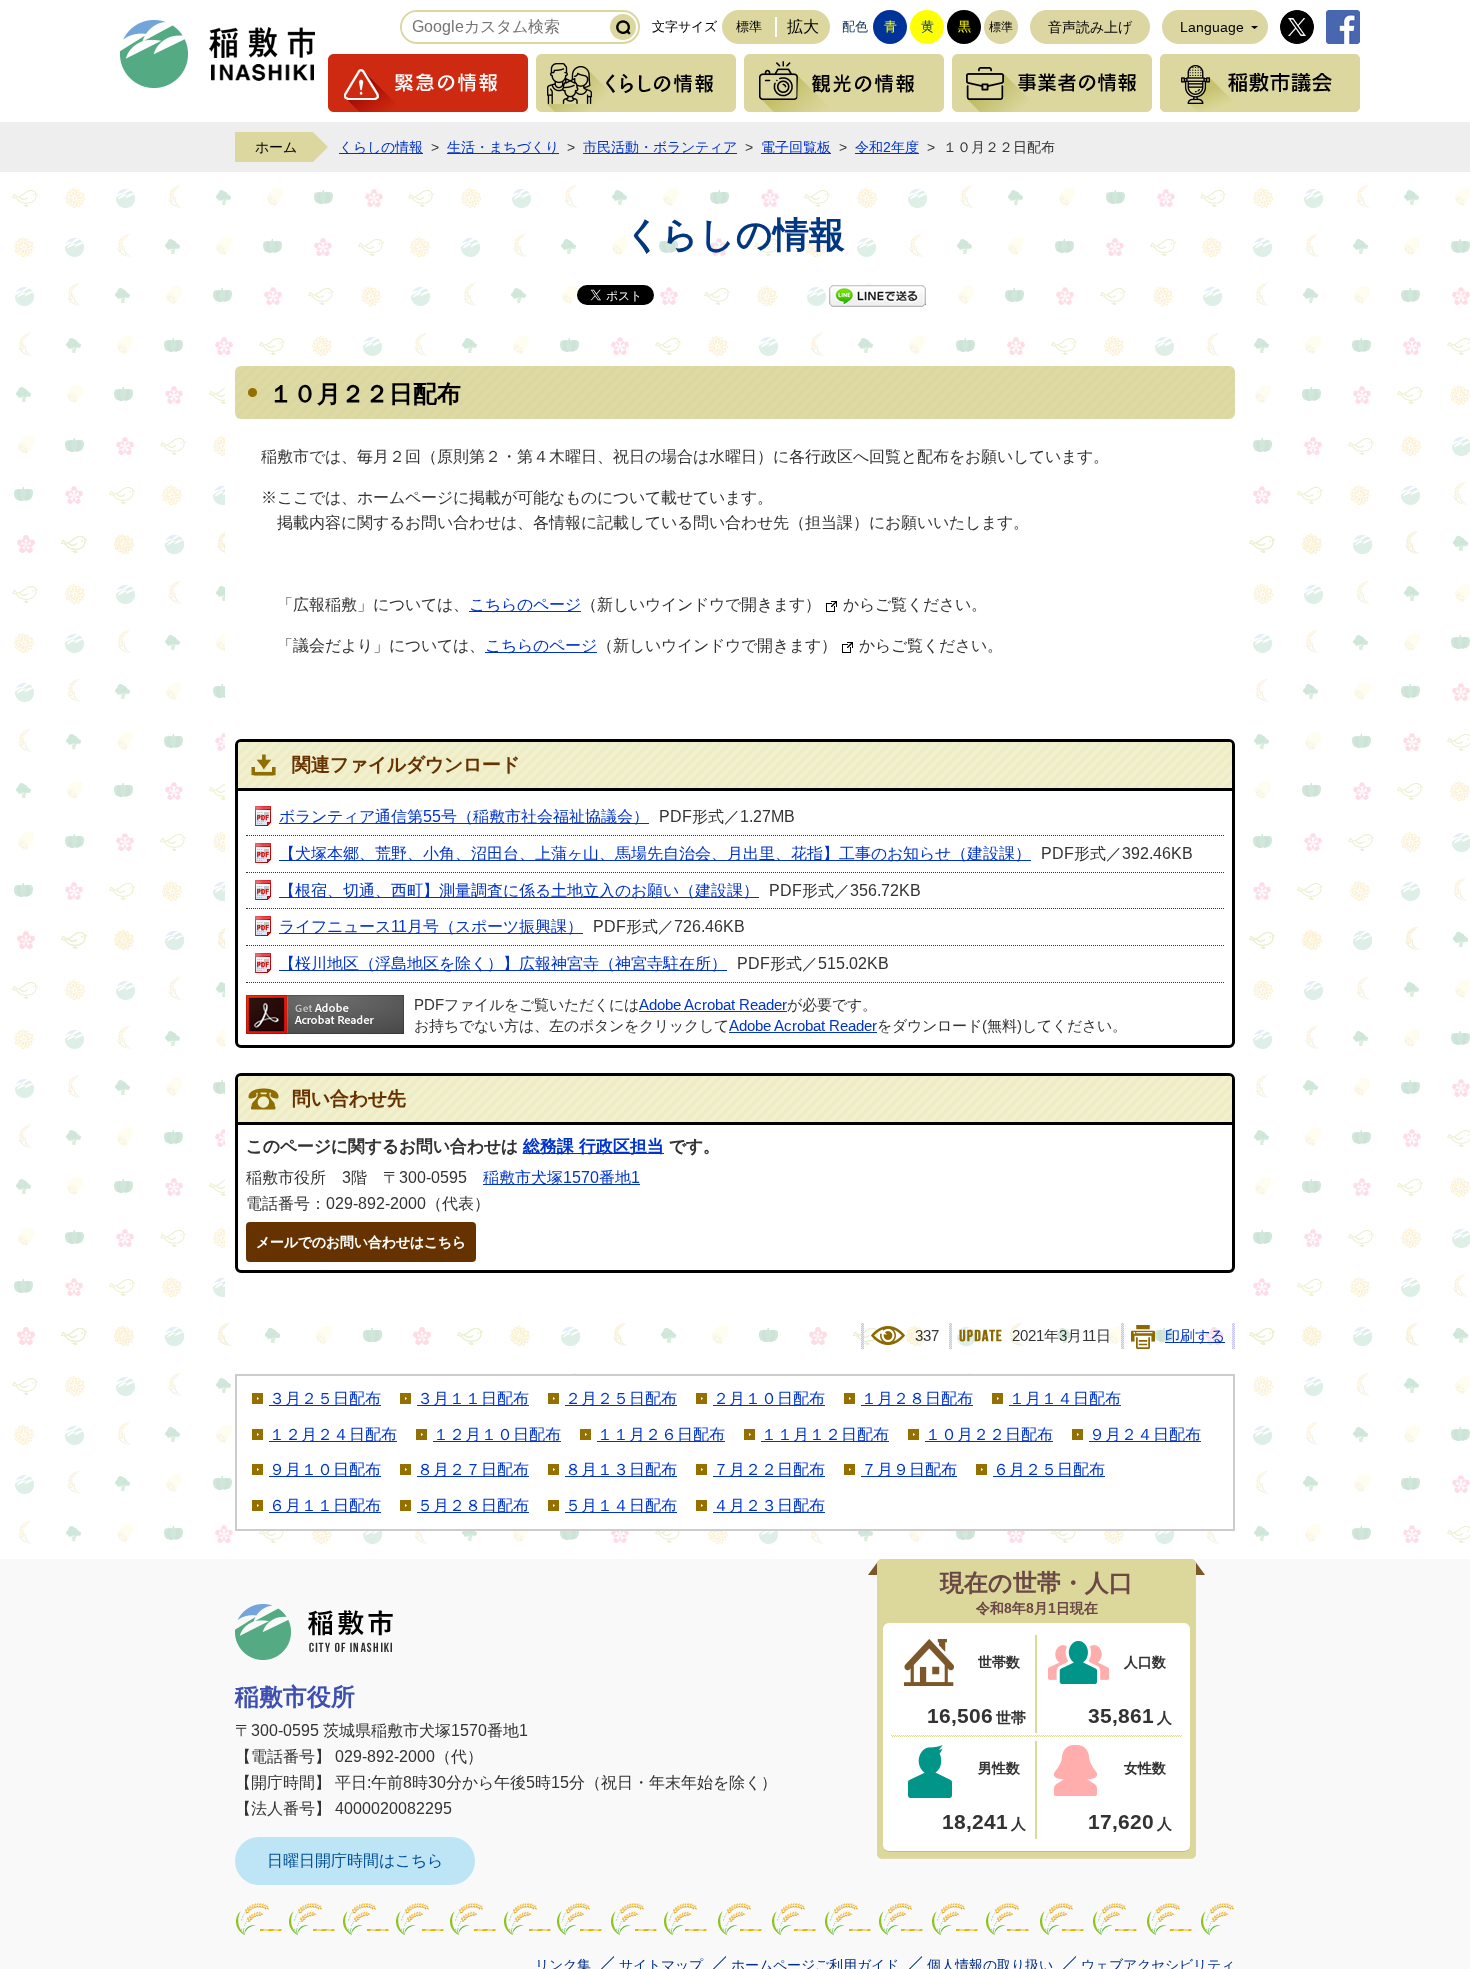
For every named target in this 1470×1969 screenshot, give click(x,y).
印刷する (1195, 1336)
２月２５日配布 (621, 1398)
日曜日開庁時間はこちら (355, 1860)
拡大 (803, 26)
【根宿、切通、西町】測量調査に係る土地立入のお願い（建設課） (519, 890)
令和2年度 (887, 147)
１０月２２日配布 (989, 1434)
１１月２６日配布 (661, 1434)
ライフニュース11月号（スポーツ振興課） (431, 926)
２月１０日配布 (769, 1398)
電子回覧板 (796, 147)
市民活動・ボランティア (660, 147)
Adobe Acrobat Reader (713, 1005)
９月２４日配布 (1145, 1434)
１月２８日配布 (917, 1398)
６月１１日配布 (325, 1505)
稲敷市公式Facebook (1343, 27)
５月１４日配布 (621, 1505)
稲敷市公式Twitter (1297, 27)
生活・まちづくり (503, 147)
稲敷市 (314, 1632)
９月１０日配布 (325, 1469)
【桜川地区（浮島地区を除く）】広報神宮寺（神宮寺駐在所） (503, 963)
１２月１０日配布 (497, 1434)
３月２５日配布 (325, 1398)
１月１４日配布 (1065, 1398)
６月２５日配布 (1049, 1469)
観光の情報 (844, 83)
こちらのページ (525, 604)
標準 (749, 26)
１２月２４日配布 (333, 1434)
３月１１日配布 (473, 1398)
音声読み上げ (1090, 27)
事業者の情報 (1052, 83)
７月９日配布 (909, 1469)
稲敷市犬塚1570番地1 (561, 1177)
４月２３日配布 (769, 1505)
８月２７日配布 (473, 1469)
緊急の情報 (428, 83)
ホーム (276, 147)
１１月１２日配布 (825, 1434)
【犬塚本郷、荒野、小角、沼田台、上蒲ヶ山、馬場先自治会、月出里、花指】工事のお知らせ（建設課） (655, 853)
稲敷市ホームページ (218, 54)
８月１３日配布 (621, 1469)
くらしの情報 (636, 83)
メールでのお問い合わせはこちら (361, 1242)
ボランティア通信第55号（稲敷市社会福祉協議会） (464, 816)
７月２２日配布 (769, 1469)
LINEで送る (877, 296)
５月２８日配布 (473, 1505)
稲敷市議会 (1260, 83)
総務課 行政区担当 (593, 1146)
